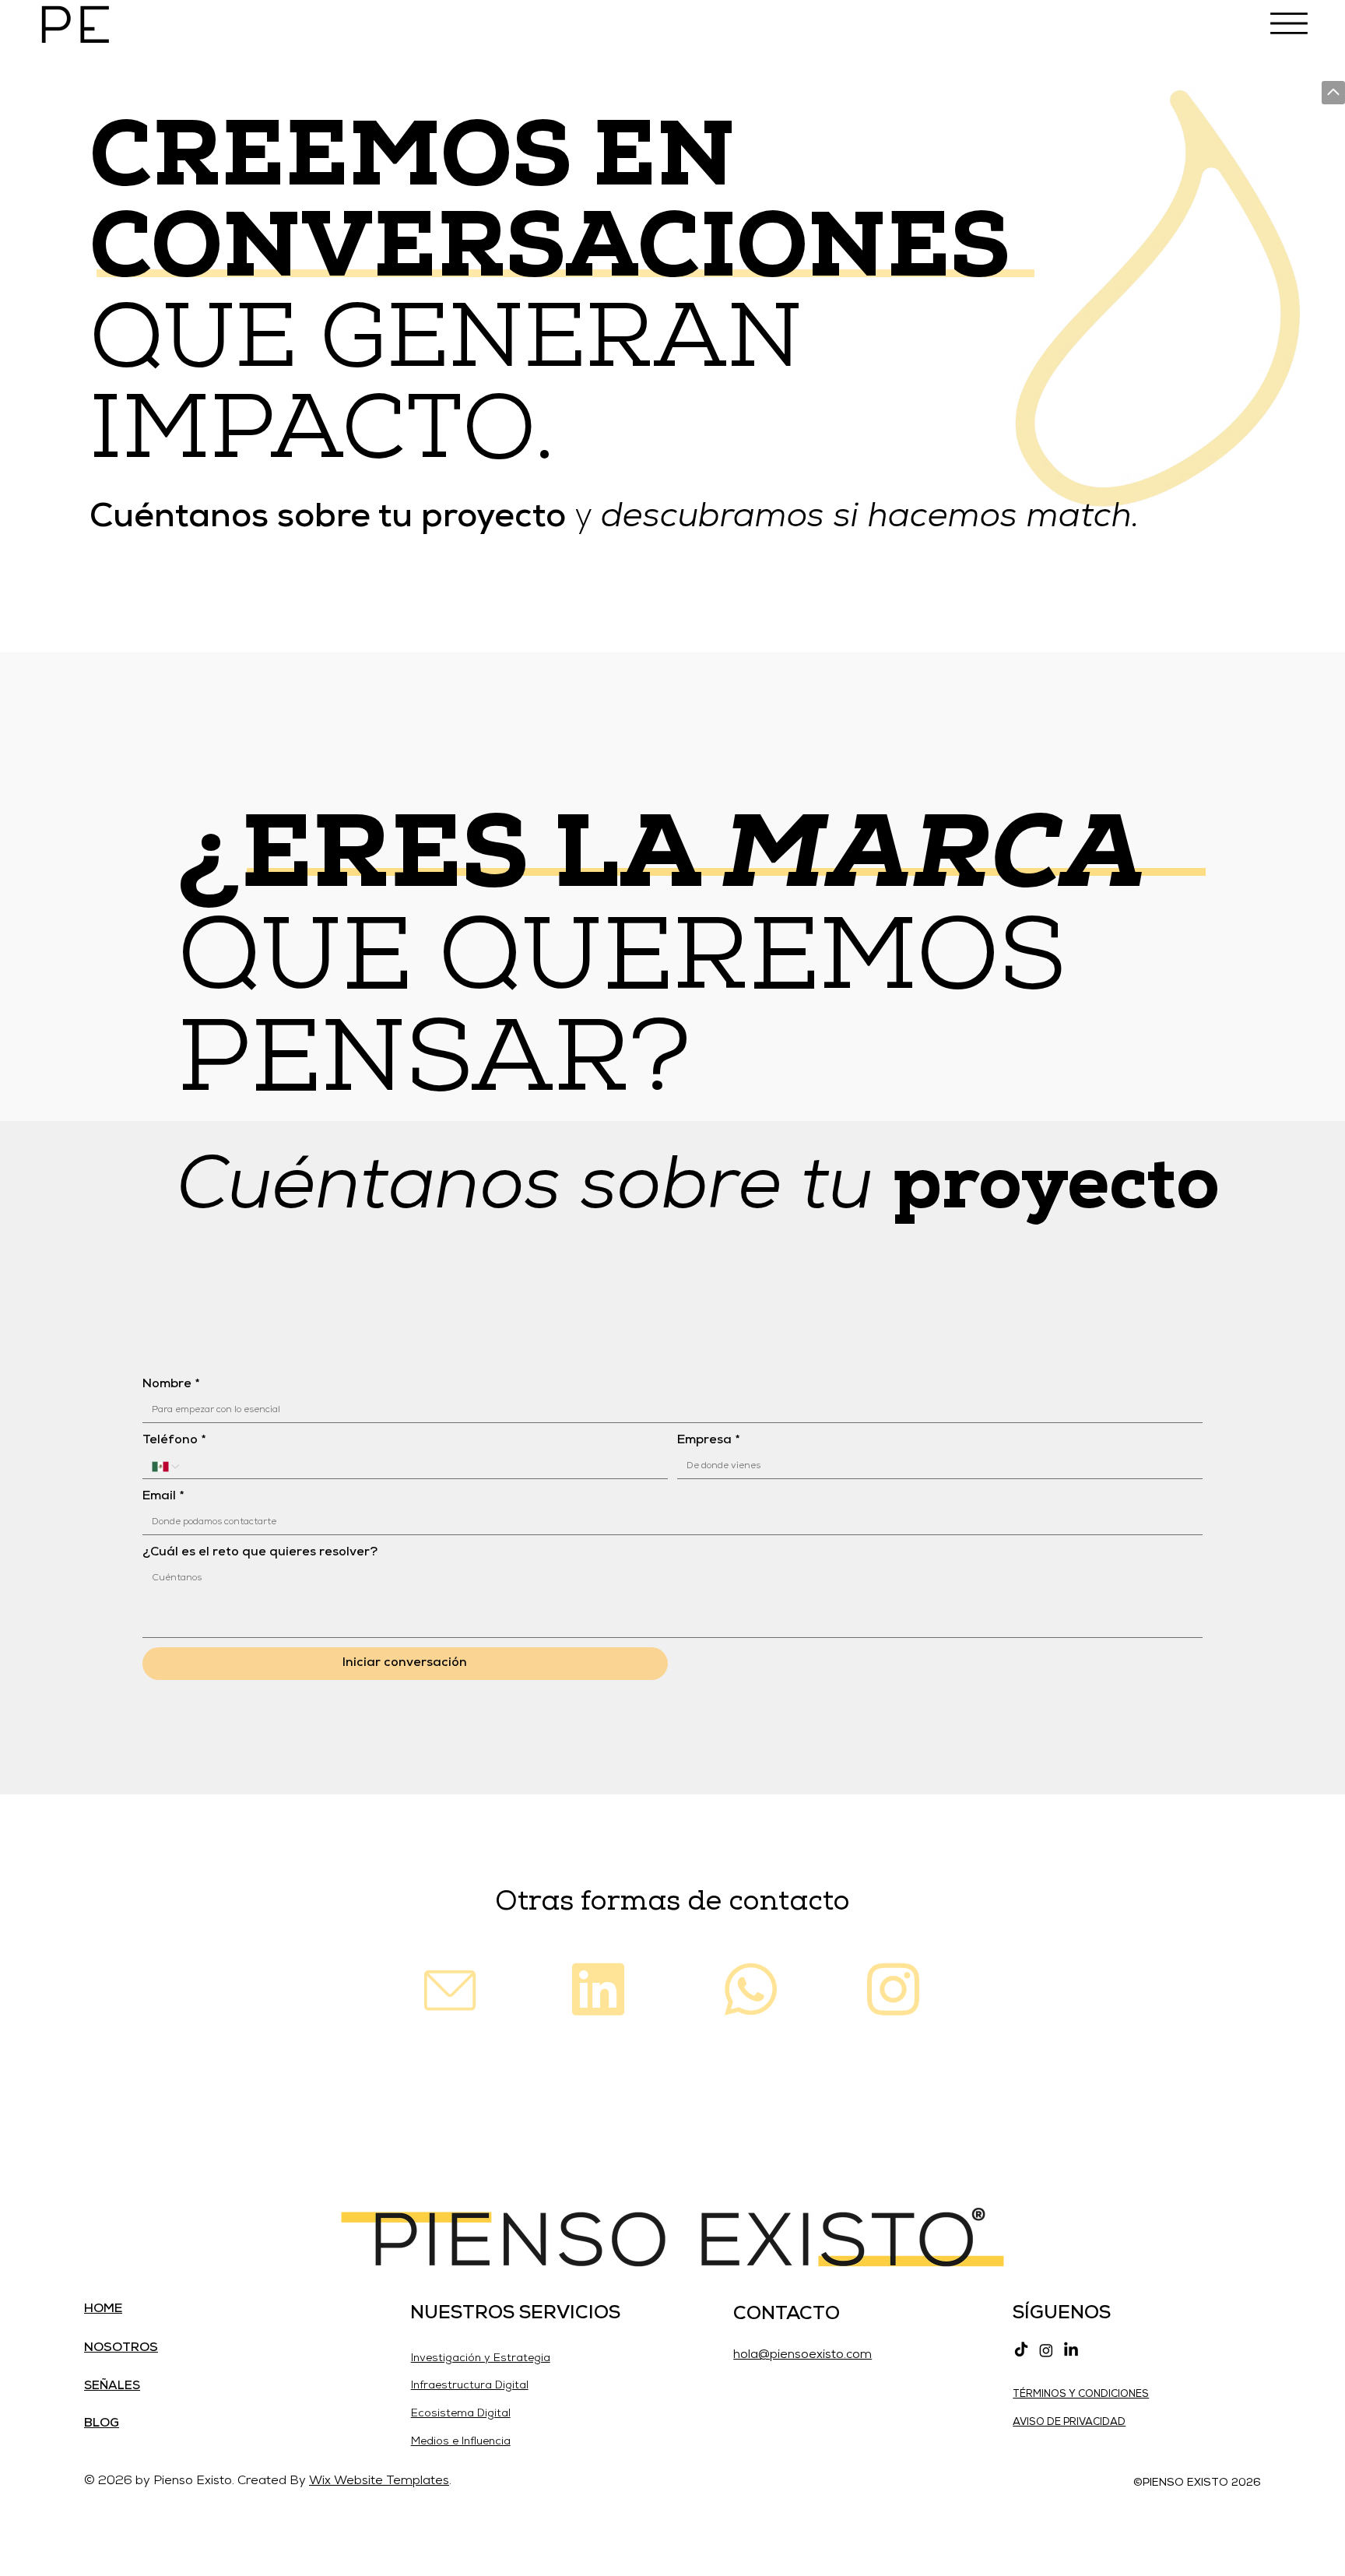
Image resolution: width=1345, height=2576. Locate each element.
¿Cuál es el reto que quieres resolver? (260, 1552)
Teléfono (174, 1440)
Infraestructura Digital (470, 2386)
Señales (112, 2386)
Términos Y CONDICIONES (1081, 2394)
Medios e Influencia (461, 2442)
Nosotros (121, 2348)
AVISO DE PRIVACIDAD (1069, 2422)
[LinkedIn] (1071, 2350)
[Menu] (1289, 23)
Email (163, 1496)
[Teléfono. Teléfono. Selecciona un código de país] (167, 1467)
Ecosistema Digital (461, 2414)
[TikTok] (1021, 2350)
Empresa (708, 1440)
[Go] (1333, 93)
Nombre (171, 1384)
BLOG (102, 2423)
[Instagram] (1046, 2350)
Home (103, 2309)
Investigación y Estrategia (481, 2358)
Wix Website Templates (379, 2481)
